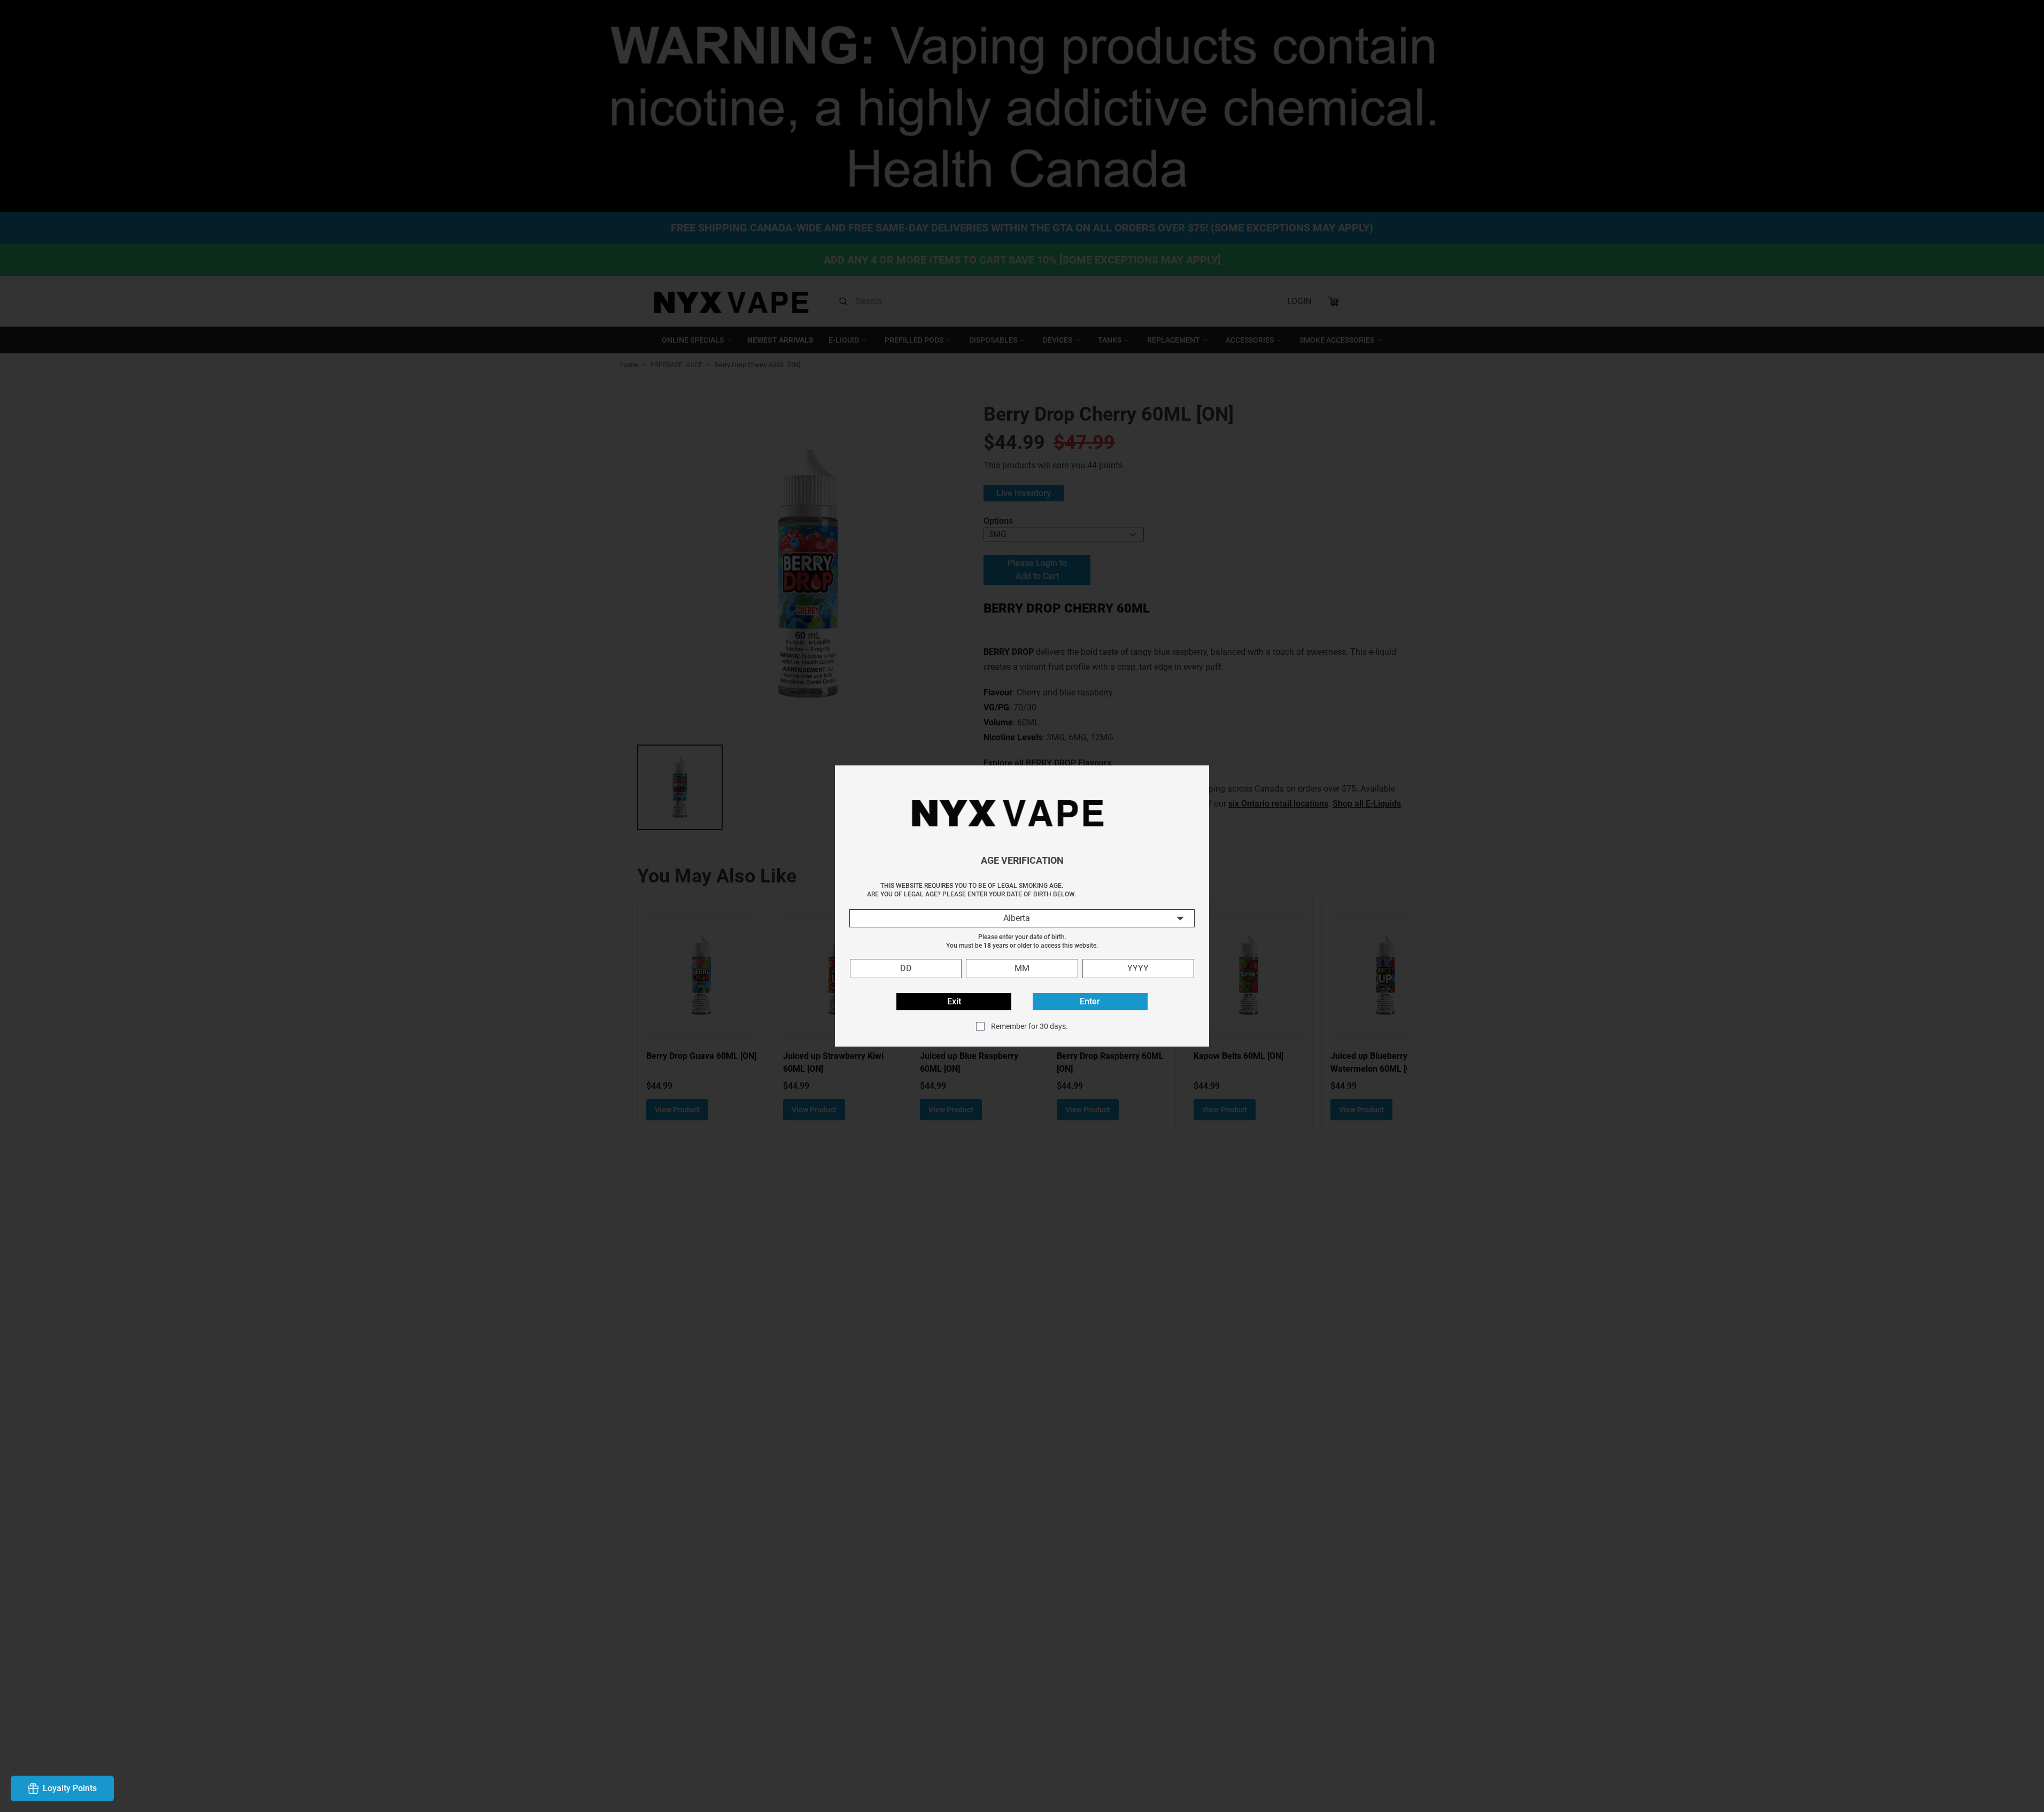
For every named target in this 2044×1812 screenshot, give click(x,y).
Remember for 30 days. (1029, 1026)
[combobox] (1022, 918)
